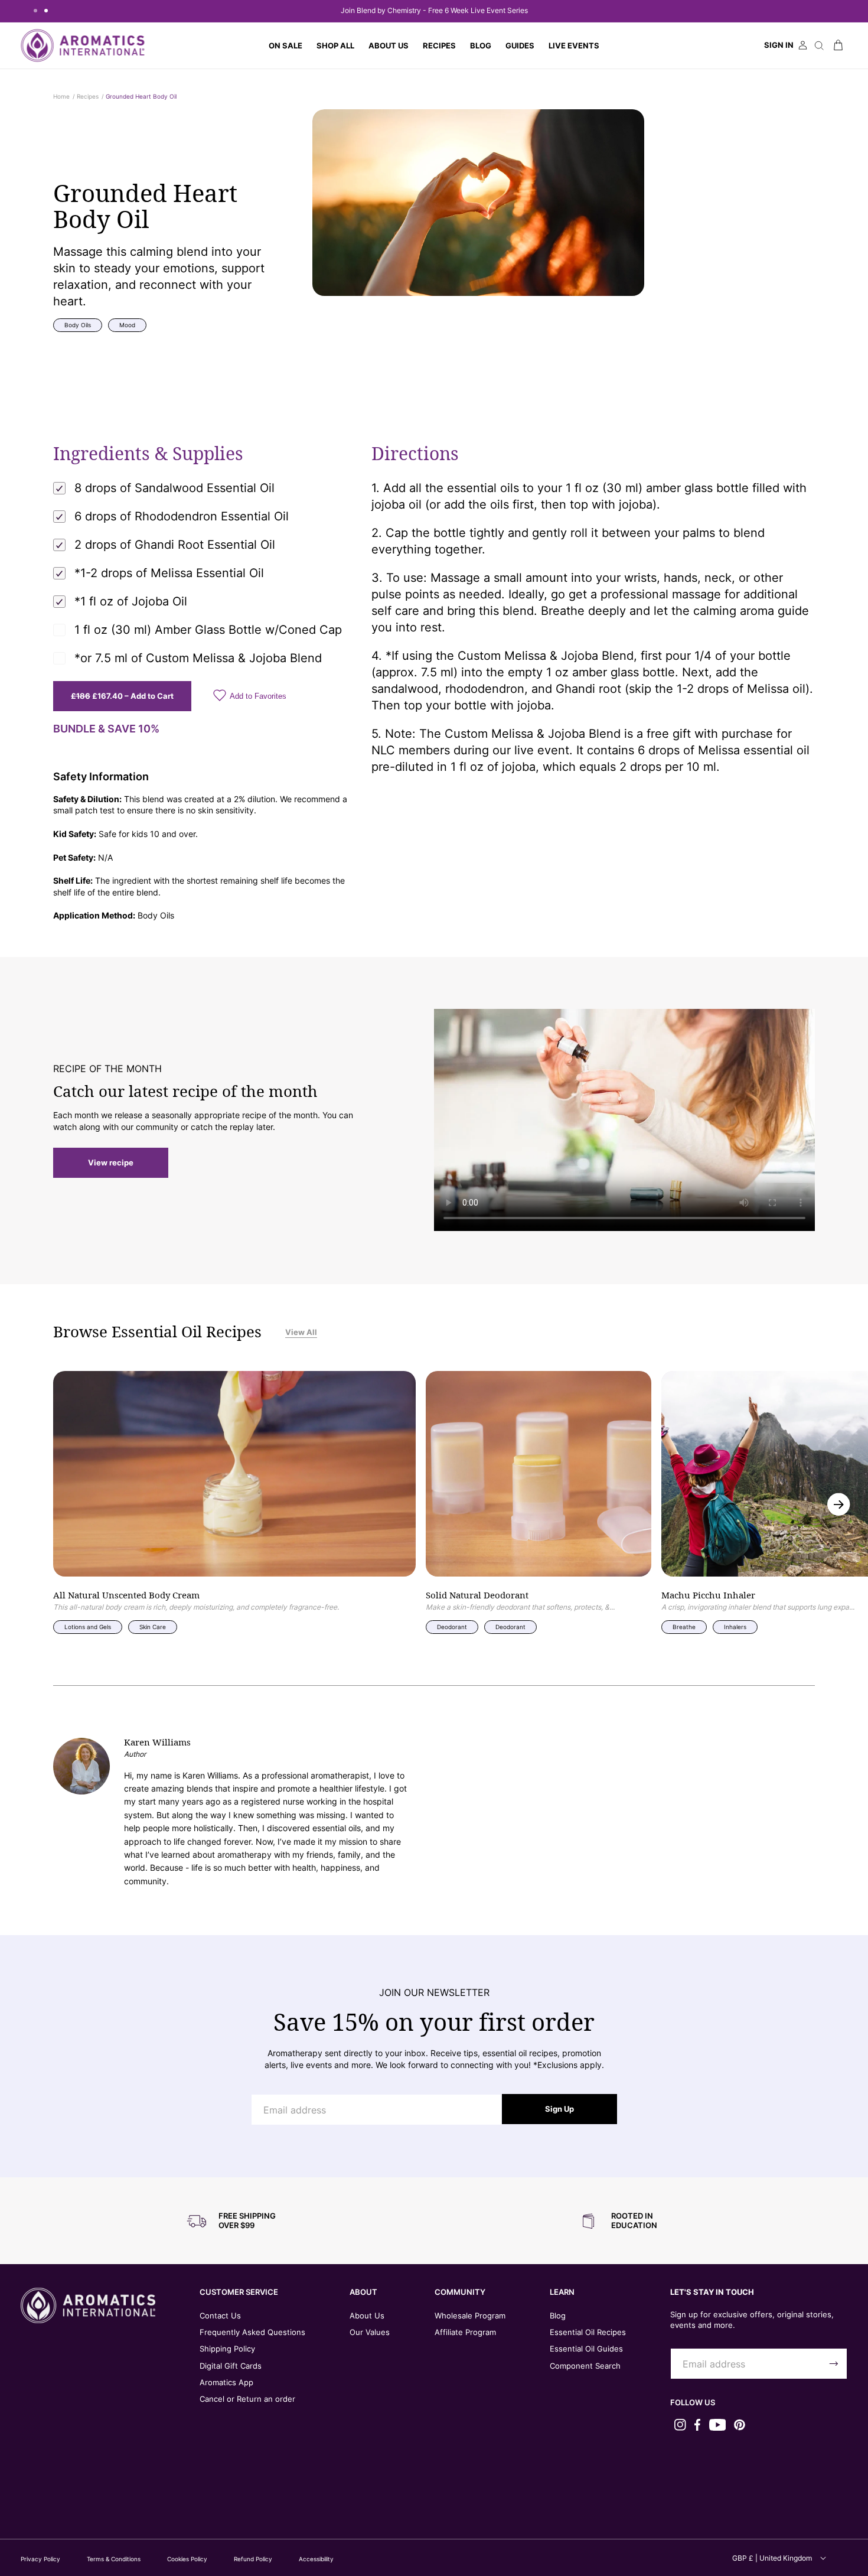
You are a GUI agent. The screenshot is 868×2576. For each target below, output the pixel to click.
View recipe (111, 1162)
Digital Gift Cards (231, 2366)
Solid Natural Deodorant (477, 1596)
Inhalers (735, 1627)
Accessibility (316, 2559)
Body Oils (78, 325)
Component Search (585, 2366)
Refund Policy (253, 2559)
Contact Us (220, 2316)
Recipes (88, 96)
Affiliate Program (465, 2332)
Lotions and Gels (88, 1627)
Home (61, 96)
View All (301, 1332)
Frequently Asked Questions (252, 2332)
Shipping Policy (227, 2349)
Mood (127, 325)
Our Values (370, 2332)
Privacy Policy (40, 2559)
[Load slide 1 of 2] (35, 11)
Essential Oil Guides (586, 2349)
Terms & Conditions (114, 2559)
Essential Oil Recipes (588, 2332)
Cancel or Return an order (247, 2399)
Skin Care (153, 1627)
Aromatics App (226, 2382)
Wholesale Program (470, 2316)
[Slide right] (839, 1504)
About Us (367, 2316)
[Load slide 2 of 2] (46, 11)
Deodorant (452, 1627)
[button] (335, 45)
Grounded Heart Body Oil (141, 96)
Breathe (684, 1627)
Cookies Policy (187, 2559)
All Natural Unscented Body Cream (126, 1596)
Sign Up (559, 2109)
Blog (558, 2316)
